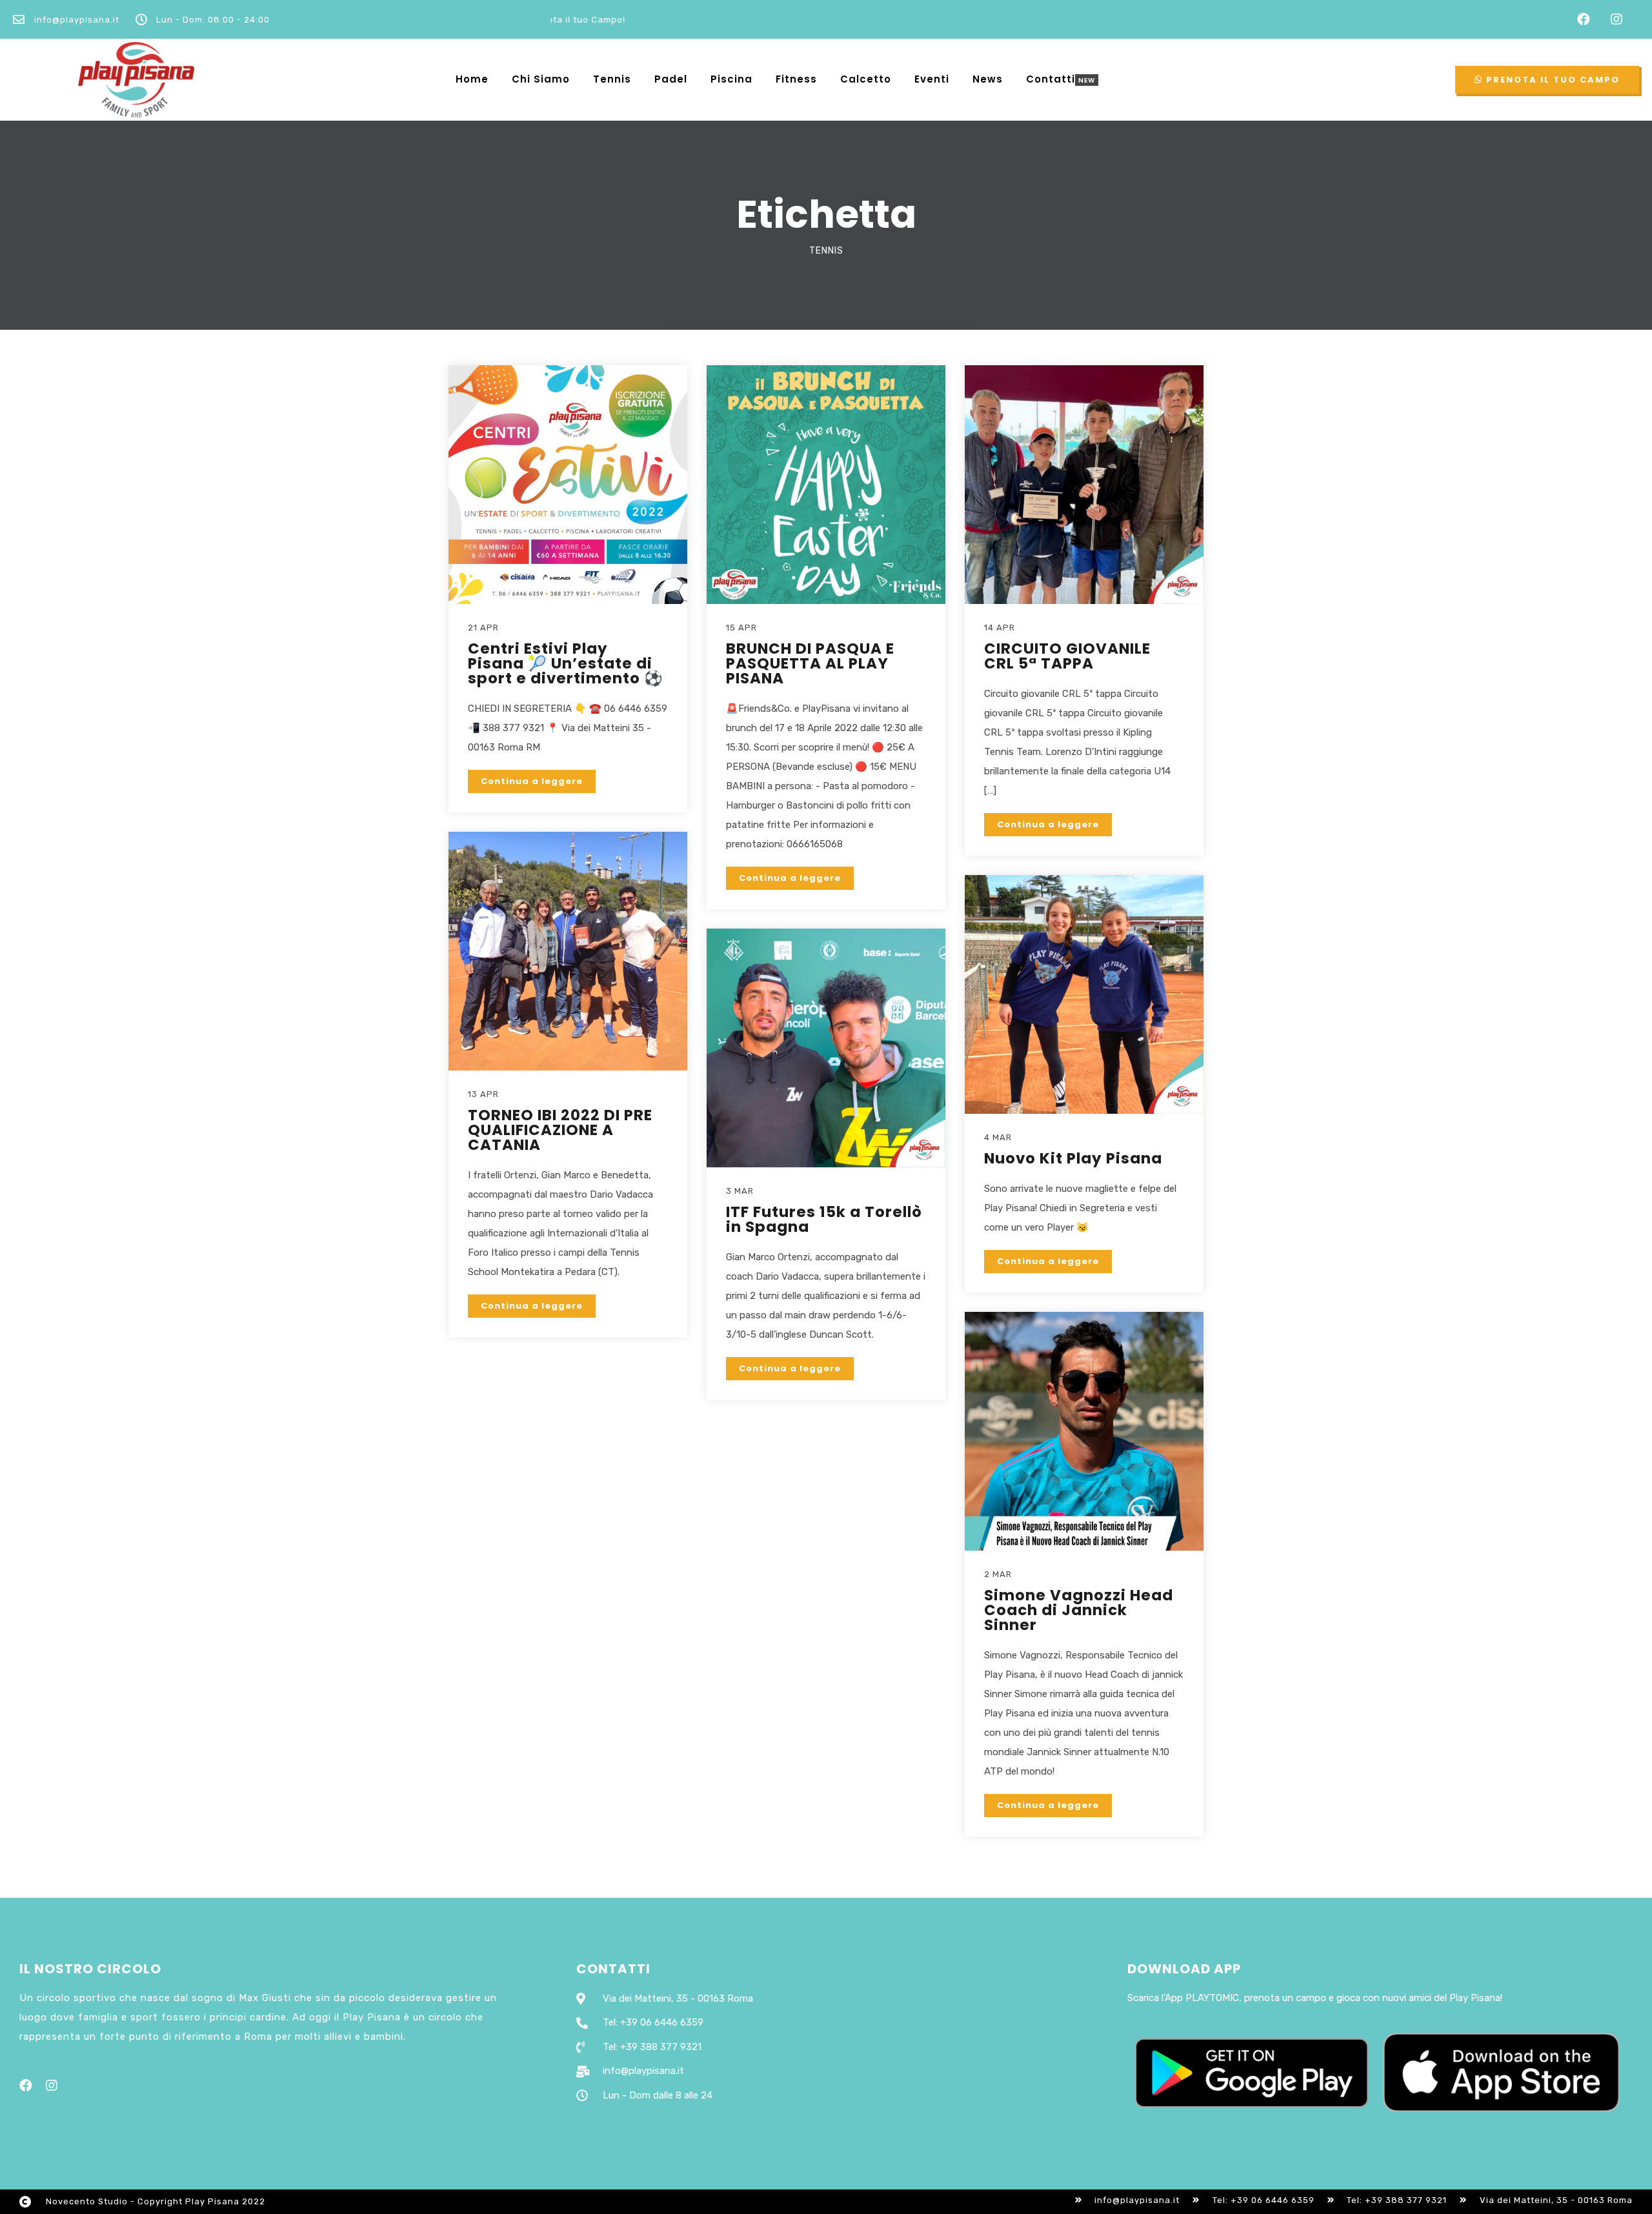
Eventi (932, 79)
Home (472, 79)
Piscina (731, 79)
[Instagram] (1617, 19)
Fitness (796, 79)
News (988, 79)
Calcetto (866, 79)
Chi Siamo (541, 79)
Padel (671, 79)
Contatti (1051, 80)
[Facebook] (1584, 19)
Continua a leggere (532, 781)
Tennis (612, 79)
